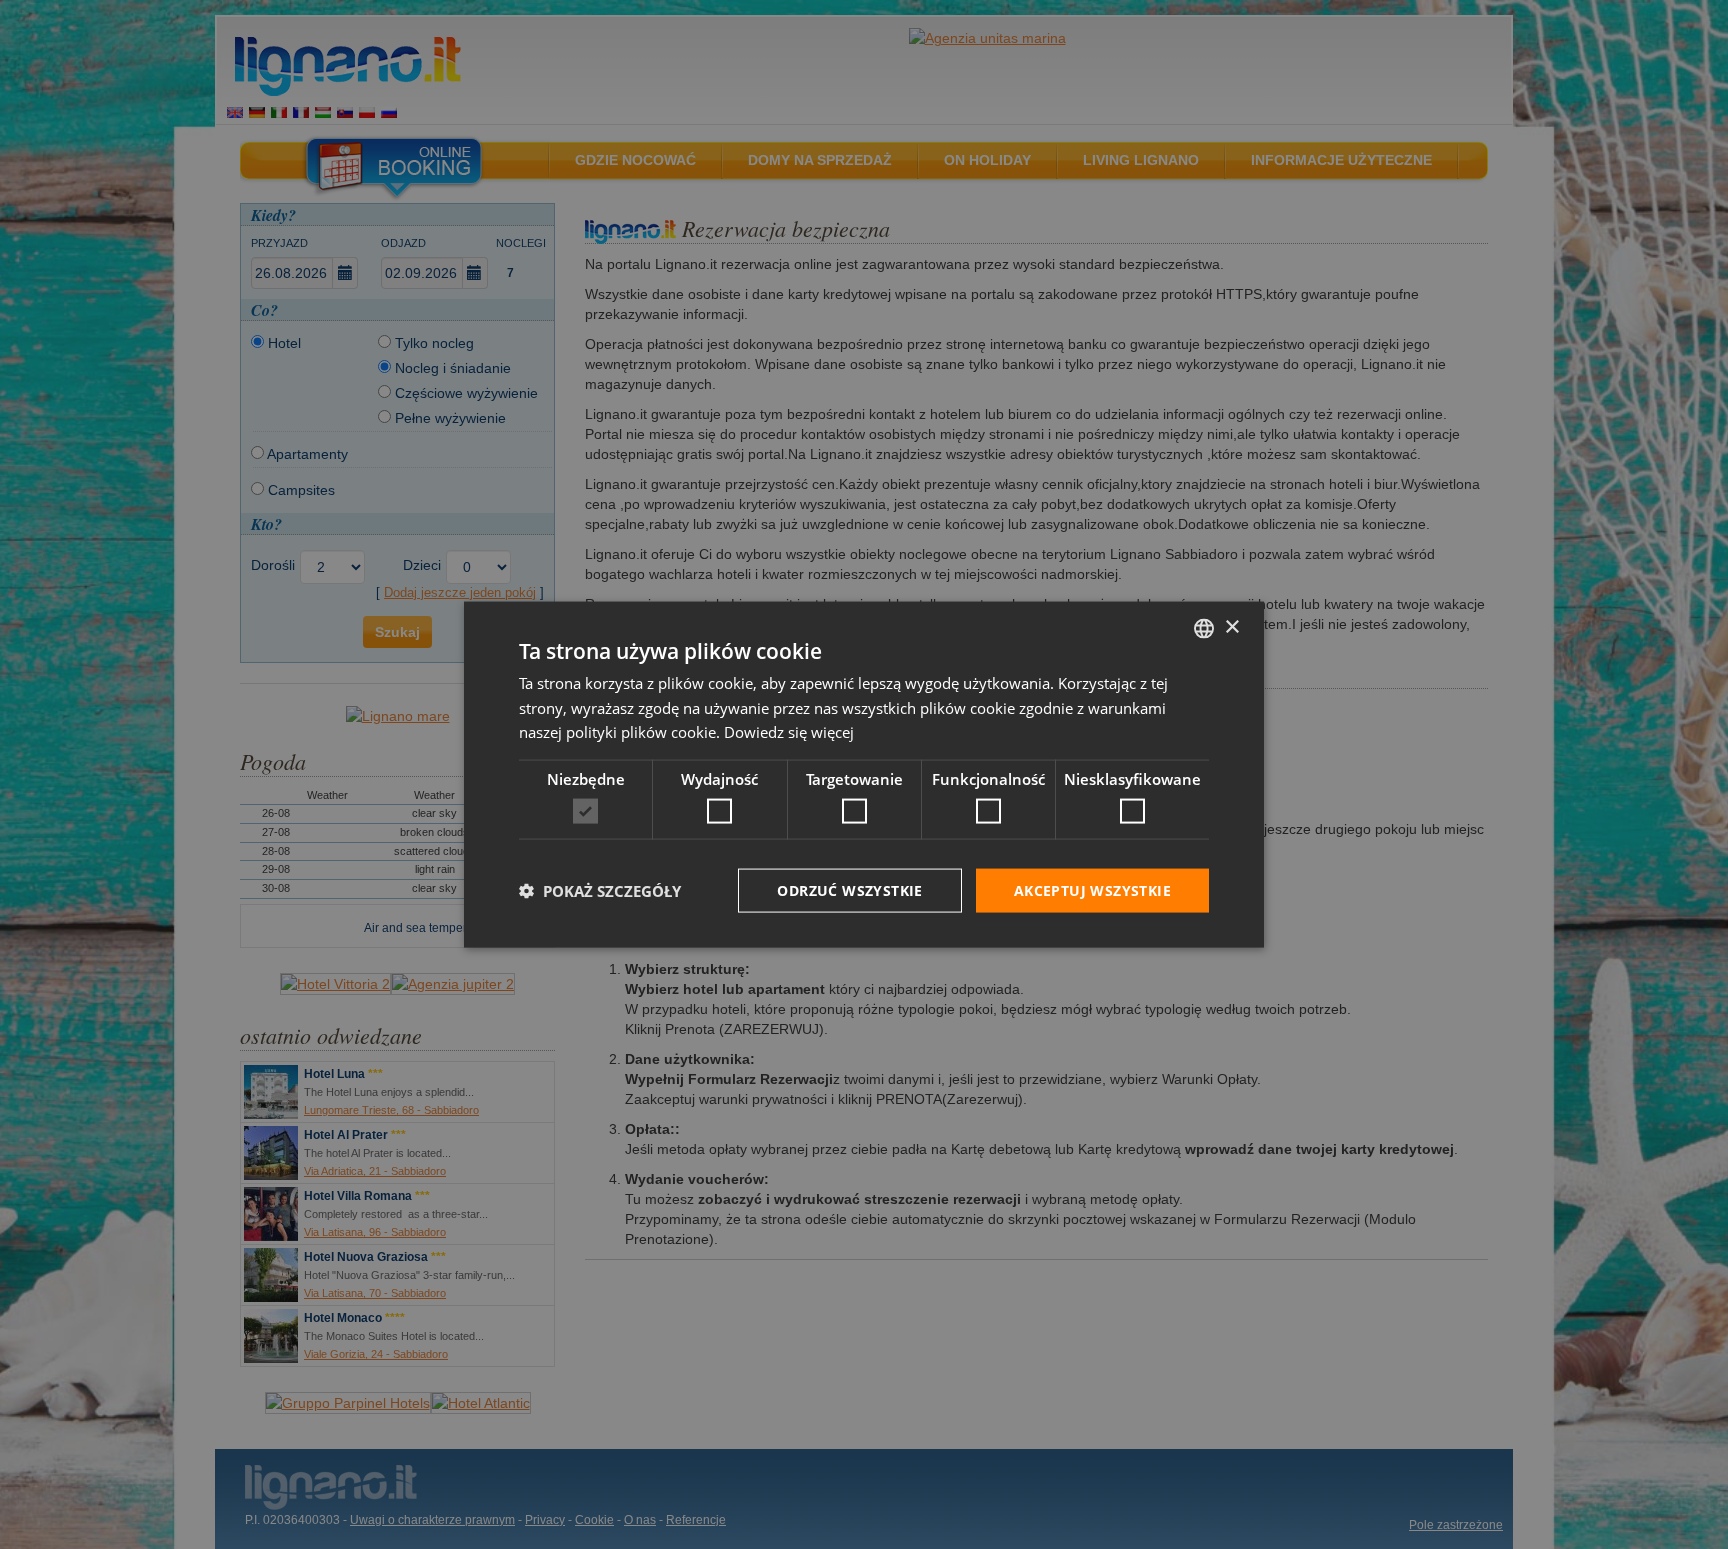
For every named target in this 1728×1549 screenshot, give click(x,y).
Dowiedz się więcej (789, 732)
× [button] (1231, 627)
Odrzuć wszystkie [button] (849, 889)
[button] (600, 891)
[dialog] (864, 774)
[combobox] (1204, 628)
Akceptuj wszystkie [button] (1092, 889)
